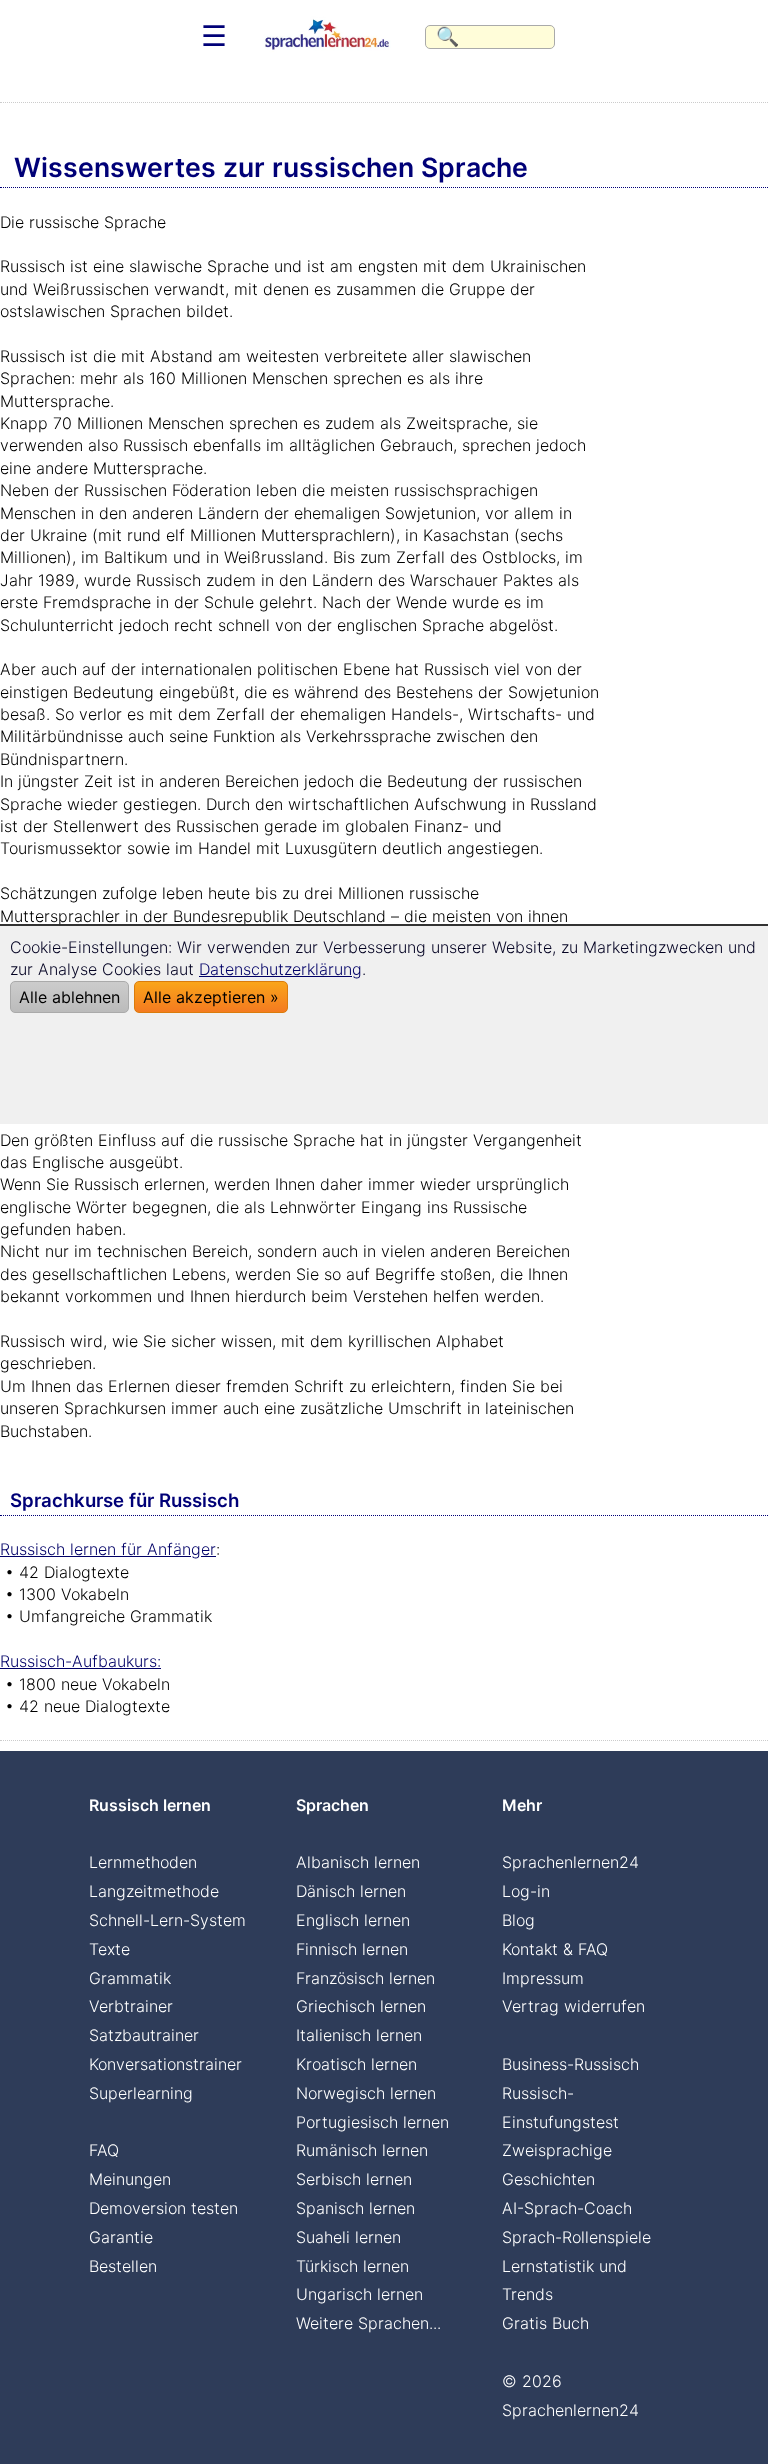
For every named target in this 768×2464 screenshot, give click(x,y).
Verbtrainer (131, 2006)
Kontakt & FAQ (555, 1949)
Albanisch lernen (358, 1862)
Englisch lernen (353, 1920)
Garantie (121, 2237)
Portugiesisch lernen (372, 2122)
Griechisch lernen (361, 2006)
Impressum (543, 1978)
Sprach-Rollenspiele (576, 2237)
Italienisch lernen (359, 2035)
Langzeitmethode (154, 1891)
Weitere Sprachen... (368, 2323)
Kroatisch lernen (356, 2064)
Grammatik (130, 1978)
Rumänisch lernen (362, 2150)
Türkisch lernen (352, 2266)
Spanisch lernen (355, 2208)
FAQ (104, 2150)
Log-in (526, 1891)
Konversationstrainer (165, 2064)
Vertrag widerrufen (573, 2006)
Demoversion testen (163, 2208)
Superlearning (141, 2093)
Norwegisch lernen (366, 2093)
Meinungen (130, 2179)
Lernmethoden (143, 1862)
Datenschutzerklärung (280, 969)
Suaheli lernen (348, 2237)
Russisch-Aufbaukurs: (80, 1661)
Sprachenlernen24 (570, 1862)
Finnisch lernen (352, 1949)
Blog (518, 1920)
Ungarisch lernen (359, 2294)
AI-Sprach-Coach (567, 2208)
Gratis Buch (545, 2323)
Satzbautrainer (144, 2035)
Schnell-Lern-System (167, 1920)
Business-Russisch (570, 2064)
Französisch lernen (365, 1978)
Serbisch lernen (354, 2179)
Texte (109, 1949)
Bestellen (123, 2266)
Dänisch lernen (351, 1891)
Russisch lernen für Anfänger (108, 1549)
